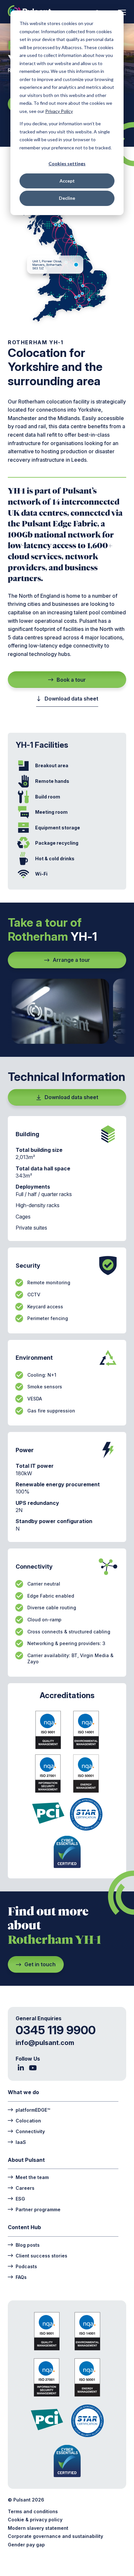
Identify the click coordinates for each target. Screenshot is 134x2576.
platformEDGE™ (33, 2110)
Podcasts (26, 2266)
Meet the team (32, 2177)
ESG (20, 2199)
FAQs (21, 2277)
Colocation (28, 2120)
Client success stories (41, 2256)
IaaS (21, 2142)
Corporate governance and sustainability (55, 2536)
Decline (67, 198)
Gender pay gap (26, 2545)
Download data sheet (71, 699)
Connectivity (30, 2131)
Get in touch (40, 1964)
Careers (25, 2188)
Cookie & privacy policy (35, 2520)
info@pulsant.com (45, 2043)
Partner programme (38, 2209)
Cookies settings (67, 164)
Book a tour (71, 680)
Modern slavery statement (38, 2528)
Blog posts (28, 2245)
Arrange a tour (71, 960)
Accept (67, 181)
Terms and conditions (33, 2511)
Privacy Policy (59, 111)
